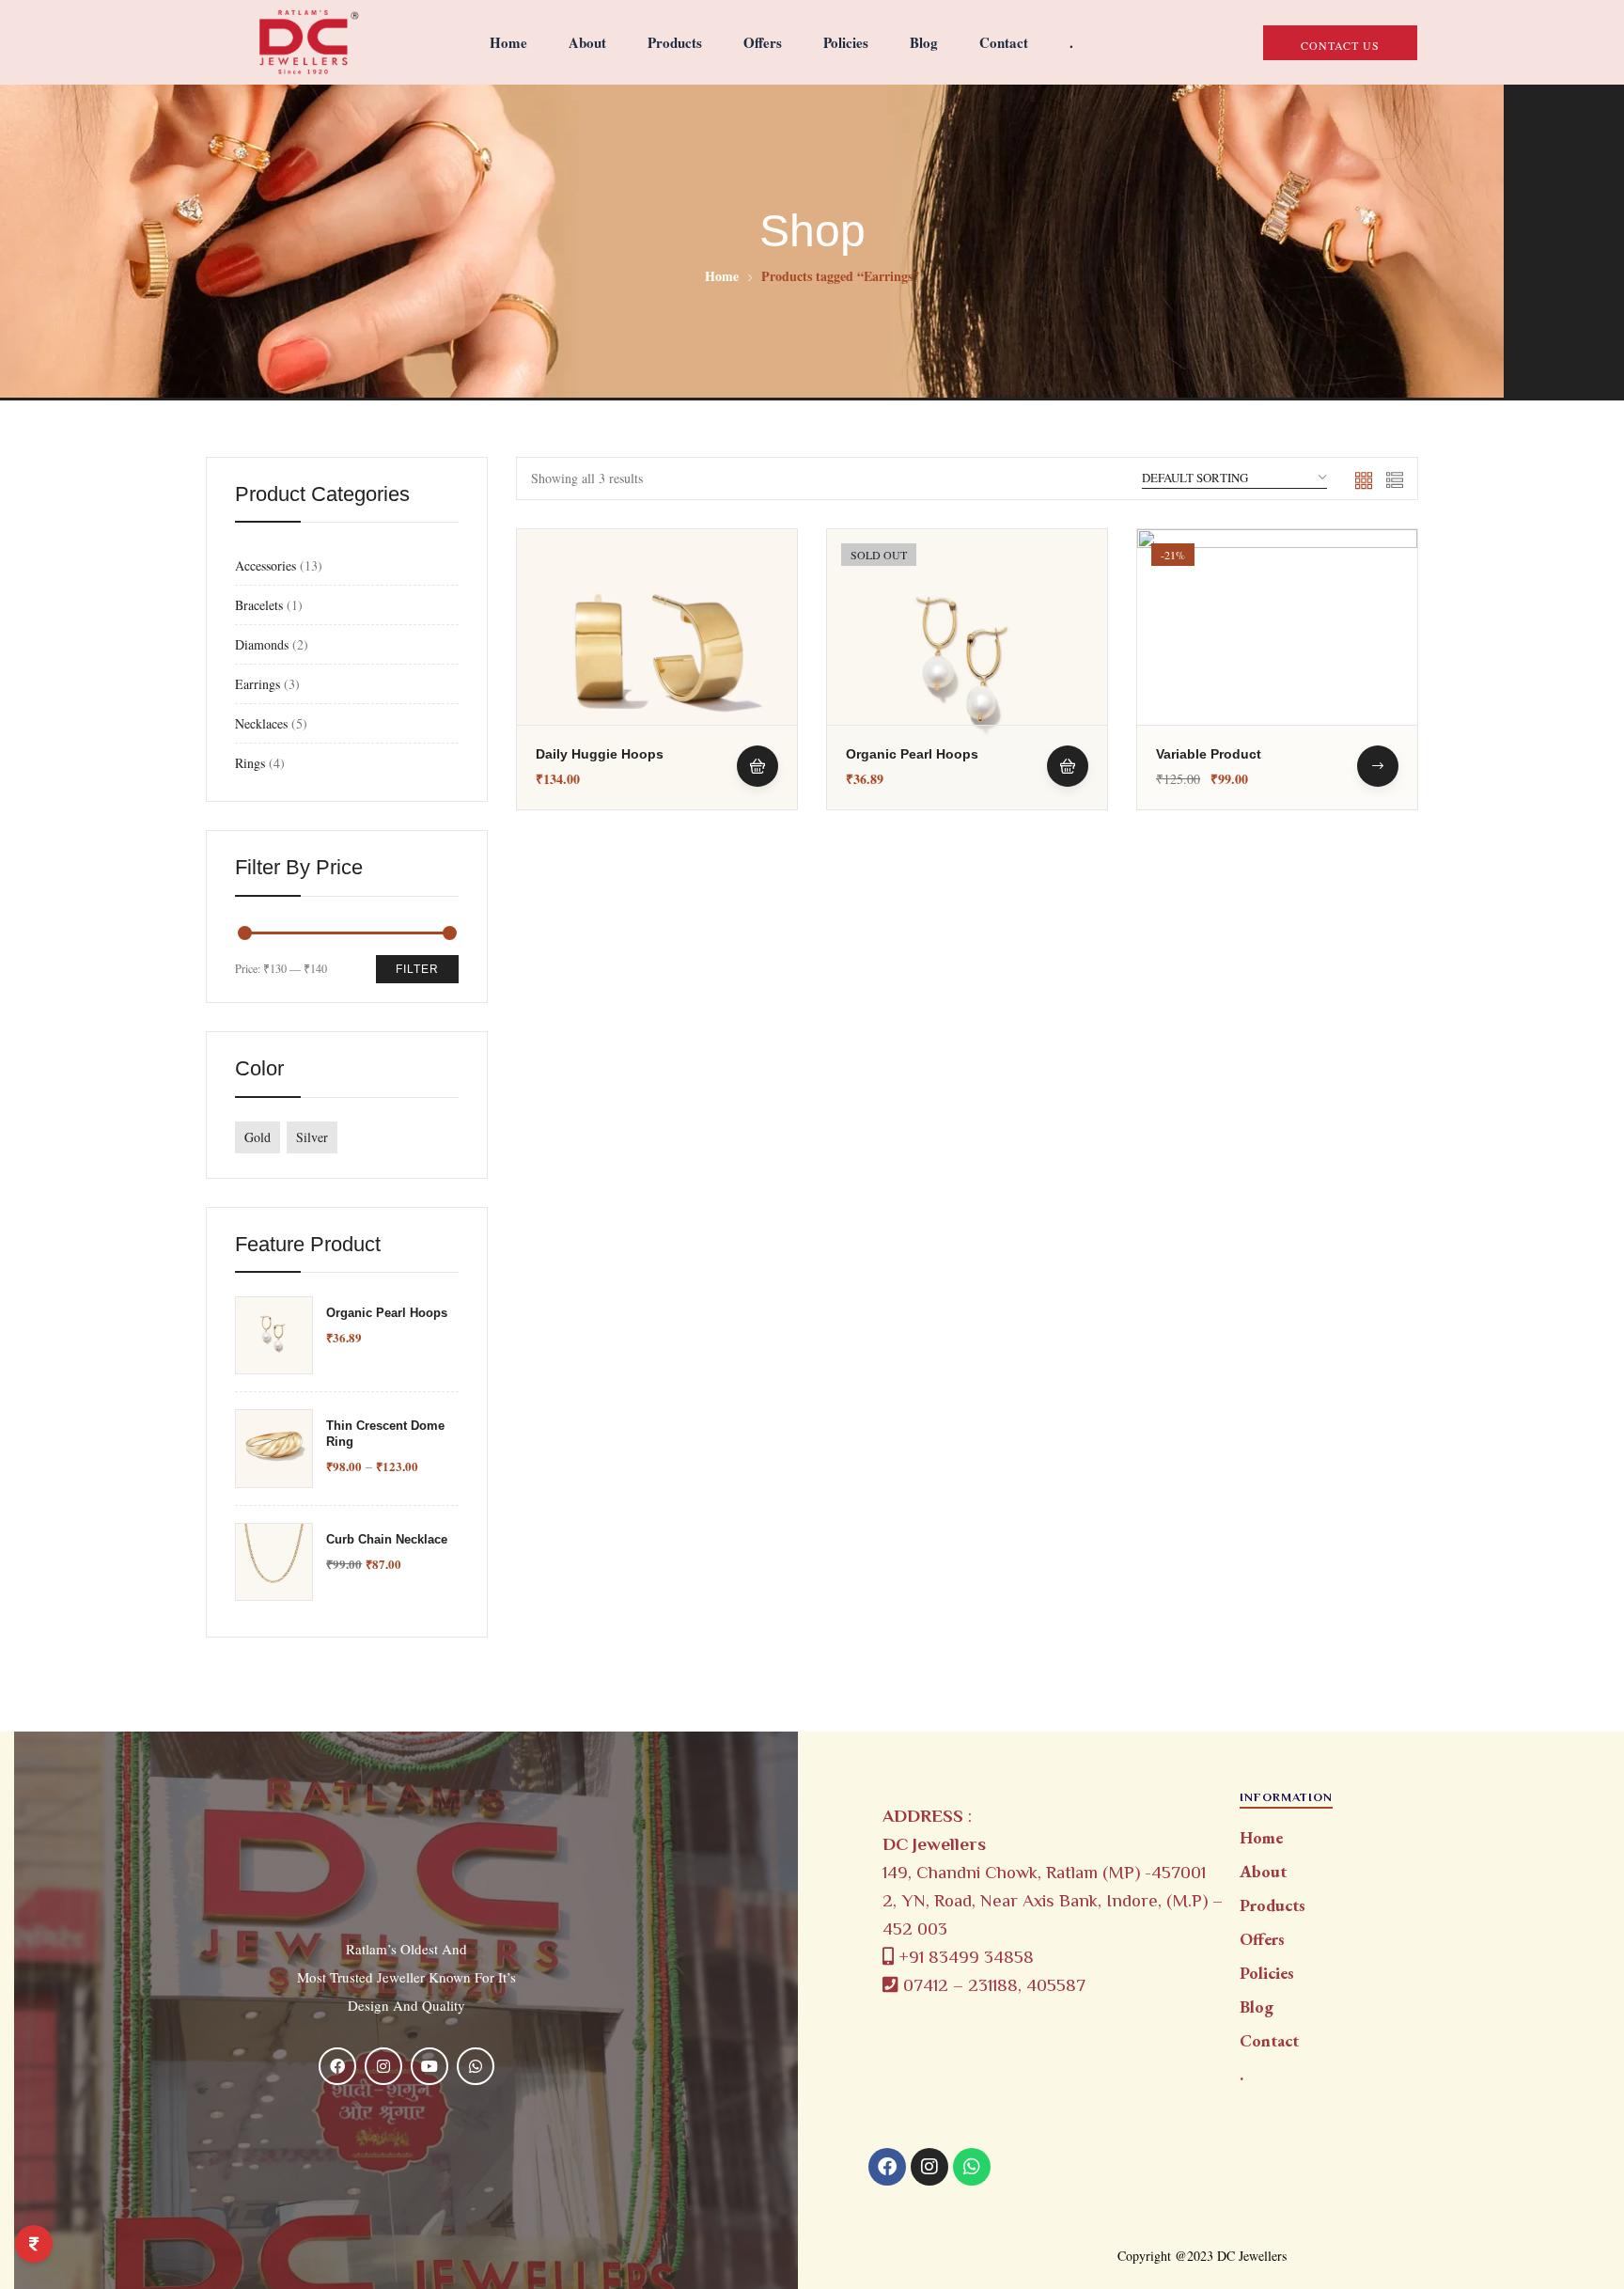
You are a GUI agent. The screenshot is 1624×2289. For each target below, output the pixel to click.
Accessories (265, 565)
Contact (1004, 42)
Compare (757, 662)
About (587, 42)
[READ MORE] (1068, 766)
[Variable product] (1277, 669)
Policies (846, 42)
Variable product (1209, 754)
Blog (924, 42)
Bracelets (259, 605)
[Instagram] (929, 2167)
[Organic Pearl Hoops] (967, 669)
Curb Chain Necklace (387, 1539)
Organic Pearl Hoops (387, 1313)
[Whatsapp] (972, 2167)
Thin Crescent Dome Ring (385, 1434)
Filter (417, 969)
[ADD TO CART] (757, 766)
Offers (763, 42)
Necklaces (261, 723)
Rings (250, 763)
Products (675, 42)
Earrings (258, 684)
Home (508, 42)
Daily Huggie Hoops (600, 754)
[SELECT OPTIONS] (1378, 766)
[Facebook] (887, 2167)
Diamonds (262, 644)
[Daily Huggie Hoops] (657, 669)
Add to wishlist (757, 616)
